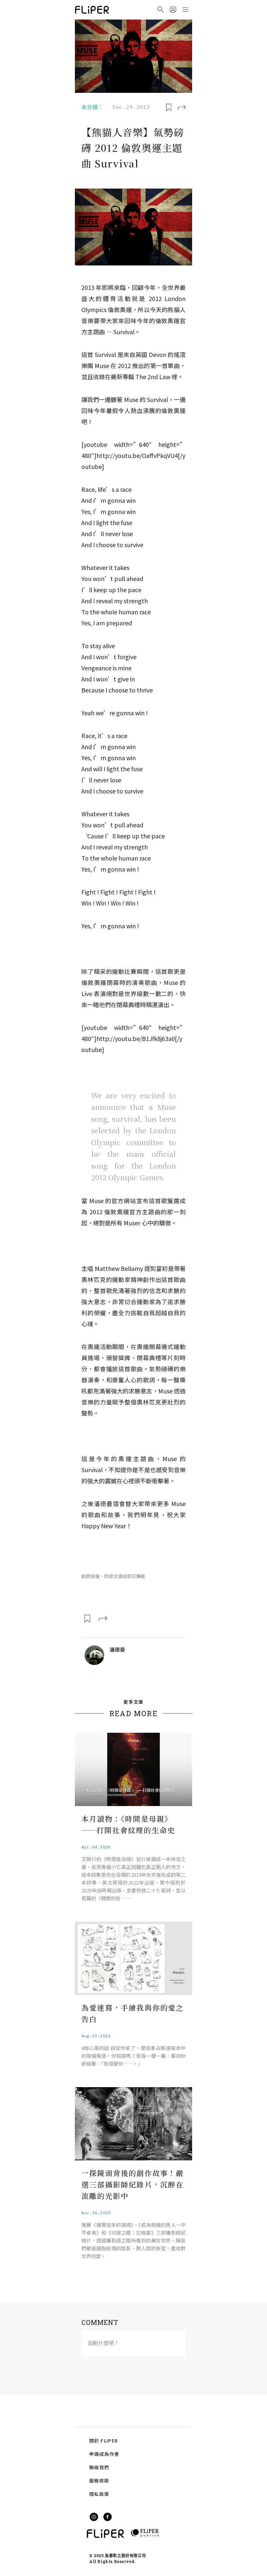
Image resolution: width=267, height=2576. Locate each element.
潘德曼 (117, 1649)
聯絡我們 (99, 2467)
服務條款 (99, 2481)
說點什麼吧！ (104, 2343)
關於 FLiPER (104, 2441)
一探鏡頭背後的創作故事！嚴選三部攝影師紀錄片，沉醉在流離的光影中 (133, 2184)
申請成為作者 (104, 2454)
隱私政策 (99, 2494)
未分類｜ (92, 107)
